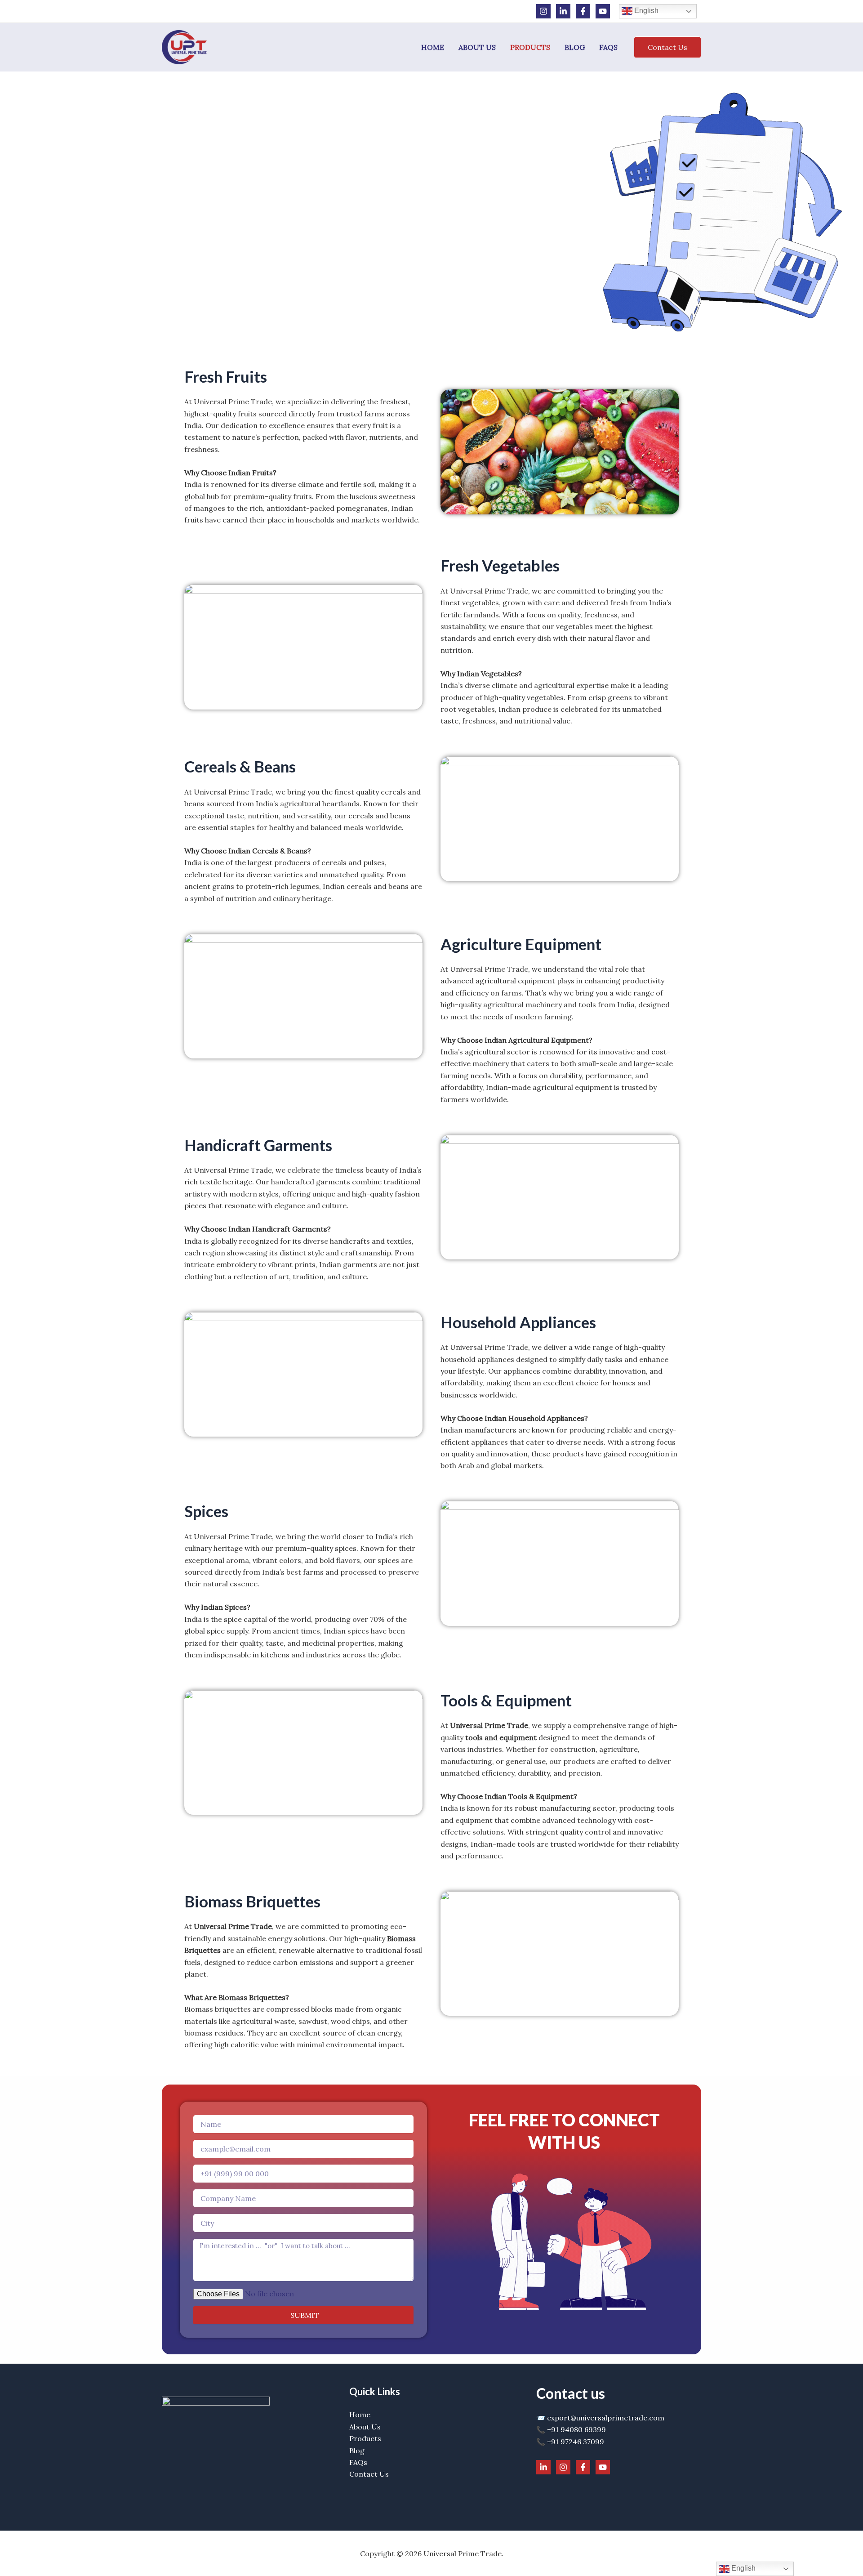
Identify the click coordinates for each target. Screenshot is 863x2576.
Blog (575, 47)
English (645, 11)
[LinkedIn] (563, 11)
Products (530, 47)
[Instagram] (543, 11)
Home (433, 47)
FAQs (608, 47)
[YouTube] (603, 11)
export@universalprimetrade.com (606, 2418)
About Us (477, 47)
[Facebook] (583, 11)
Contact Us (369, 2474)
